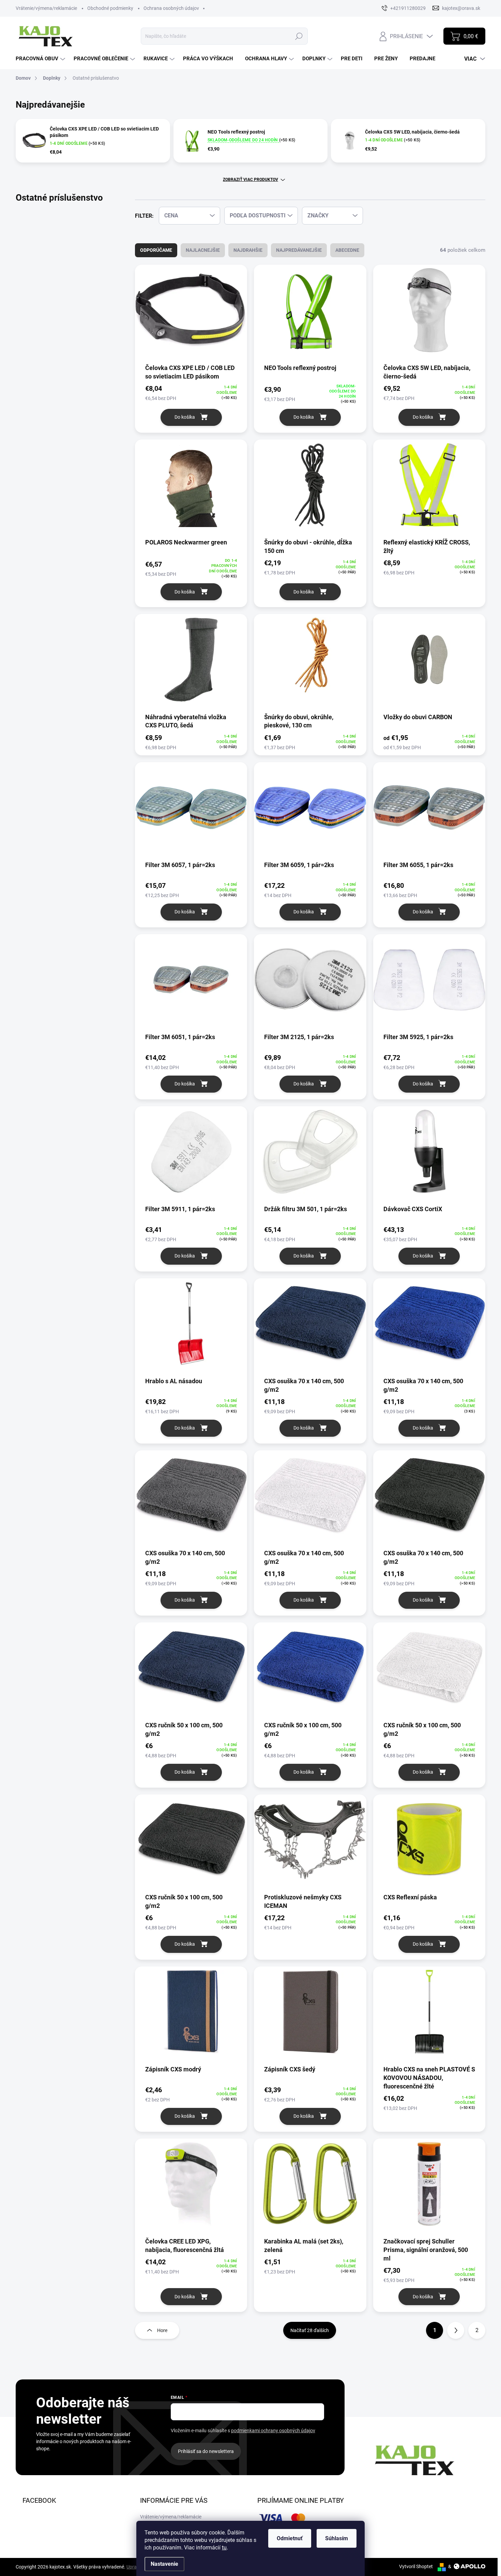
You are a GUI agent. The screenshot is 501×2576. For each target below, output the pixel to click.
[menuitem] (41, 59)
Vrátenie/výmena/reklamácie (46, 8)
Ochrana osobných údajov (171, 8)
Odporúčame (156, 250)
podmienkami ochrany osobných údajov (273, 2431)
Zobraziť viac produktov (250, 180)
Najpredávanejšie (299, 250)
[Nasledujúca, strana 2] (456, 2330)
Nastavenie (164, 2564)
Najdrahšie (248, 250)
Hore (162, 2330)
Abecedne (347, 250)
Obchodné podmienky (110, 8)
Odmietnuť (290, 2538)
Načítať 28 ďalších (310, 2330)
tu (224, 2548)
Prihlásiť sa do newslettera (206, 2451)
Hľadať (299, 36)
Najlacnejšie (203, 250)
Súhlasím (337, 2538)
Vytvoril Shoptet (416, 2566)
